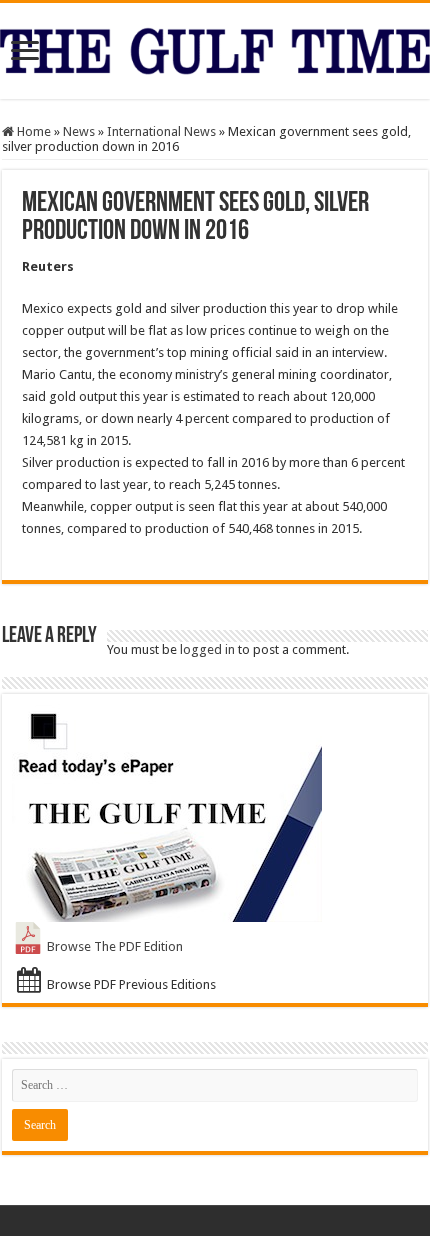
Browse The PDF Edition (115, 946)
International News (161, 131)
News (79, 131)
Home (32, 131)
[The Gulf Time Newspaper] (215, 47)
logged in (207, 649)
